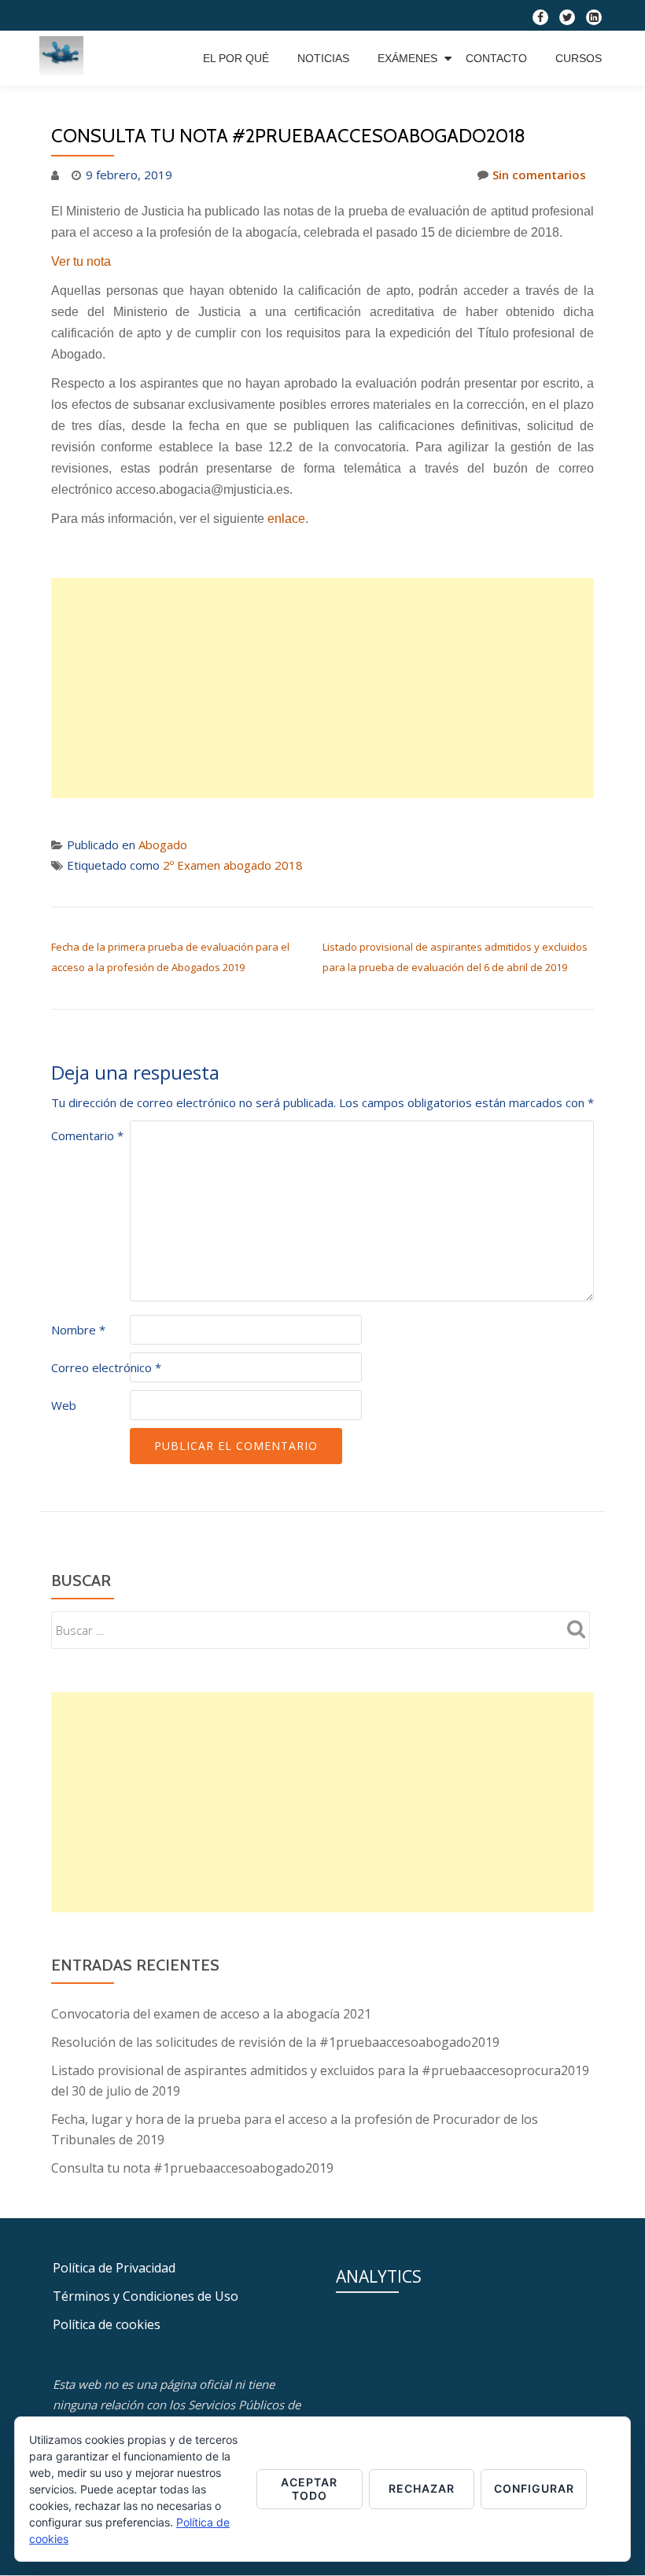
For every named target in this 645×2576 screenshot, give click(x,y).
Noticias (323, 58)
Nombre (78, 1330)
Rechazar (422, 2488)
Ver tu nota (81, 261)
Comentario (87, 1135)
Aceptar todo (309, 2489)
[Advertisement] (322, 688)
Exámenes (407, 58)
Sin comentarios (539, 175)
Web (64, 1405)
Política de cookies (107, 2324)
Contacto (496, 58)
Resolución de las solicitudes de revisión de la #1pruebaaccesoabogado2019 (275, 2042)
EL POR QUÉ (236, 58)
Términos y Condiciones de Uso (146, 2296)
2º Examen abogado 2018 (233, 865)
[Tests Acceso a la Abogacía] (64, 58)
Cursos (579, 58)
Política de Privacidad (114, 2268)
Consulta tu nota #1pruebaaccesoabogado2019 (192, 2168)
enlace (286, 519)
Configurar (534, 2488)
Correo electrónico (106, 1367)
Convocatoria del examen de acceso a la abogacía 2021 (211, 2014)
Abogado (163, 845)
